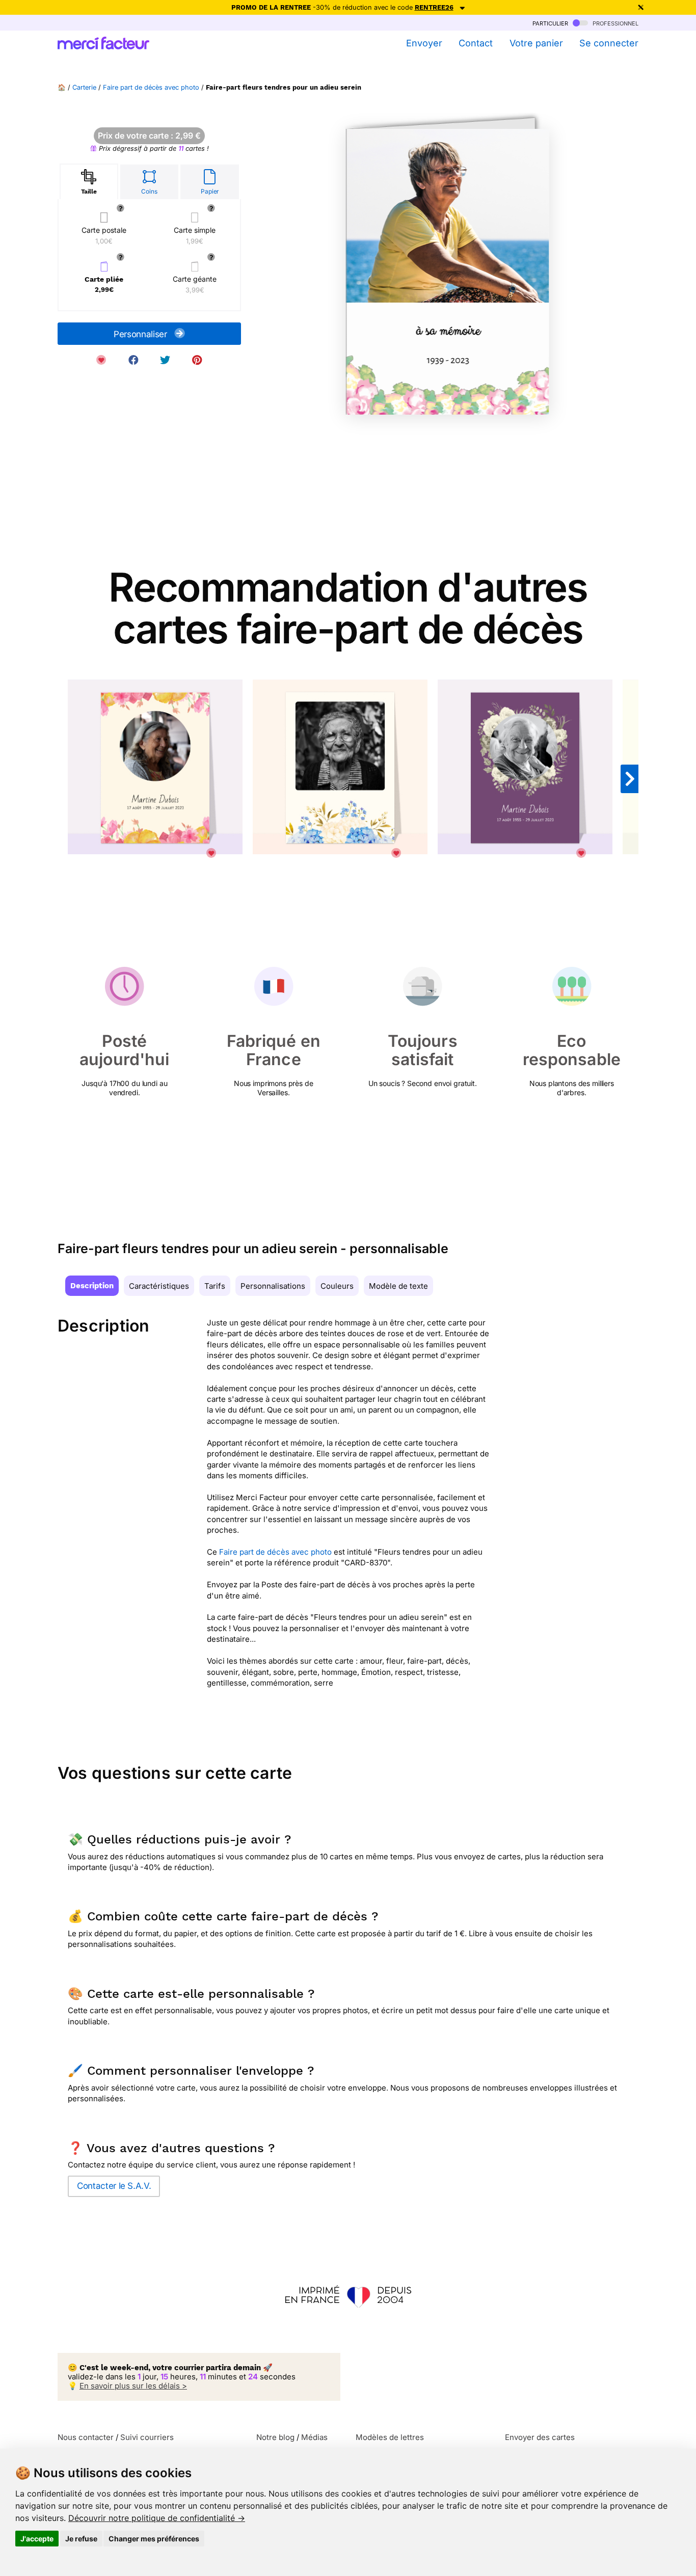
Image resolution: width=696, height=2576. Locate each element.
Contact (476, 43)
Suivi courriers (147, 2437)
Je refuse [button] (81, 2539)
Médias (314, 2437)
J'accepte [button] (37, 2539)
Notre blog (275, 2437)
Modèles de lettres (390, 2437)
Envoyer (424, 43)
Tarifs (215, 1286)
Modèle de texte (398, 1286)
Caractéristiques (159, 1286)
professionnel (614, 23)
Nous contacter (86, 2437)
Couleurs (337, 1286)
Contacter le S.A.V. (114, 2186)
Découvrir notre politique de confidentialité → (157, 2518)
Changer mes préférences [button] (154, 2539)
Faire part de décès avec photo (151, 87)
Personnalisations (273, 1286)
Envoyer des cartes (540, 2437)
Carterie (84, 87)
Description (92, 1286)
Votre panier (536, 43)
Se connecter (609, 43)
